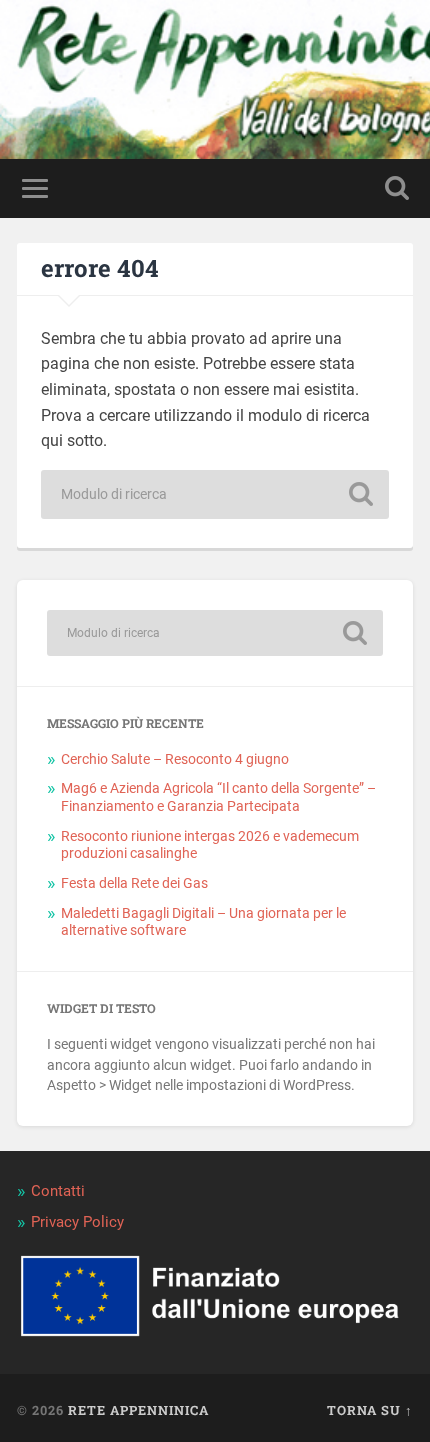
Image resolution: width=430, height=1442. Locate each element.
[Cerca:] (215, 494)
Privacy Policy (77, 1222)
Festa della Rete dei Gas (134, 883)
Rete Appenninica (138, 1410)
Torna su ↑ (370, 1410)
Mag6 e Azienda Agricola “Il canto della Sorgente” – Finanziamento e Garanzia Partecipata (218, 797)
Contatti (58, 1191)
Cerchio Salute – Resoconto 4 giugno (175, 759)
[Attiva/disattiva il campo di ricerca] (397, 188)
